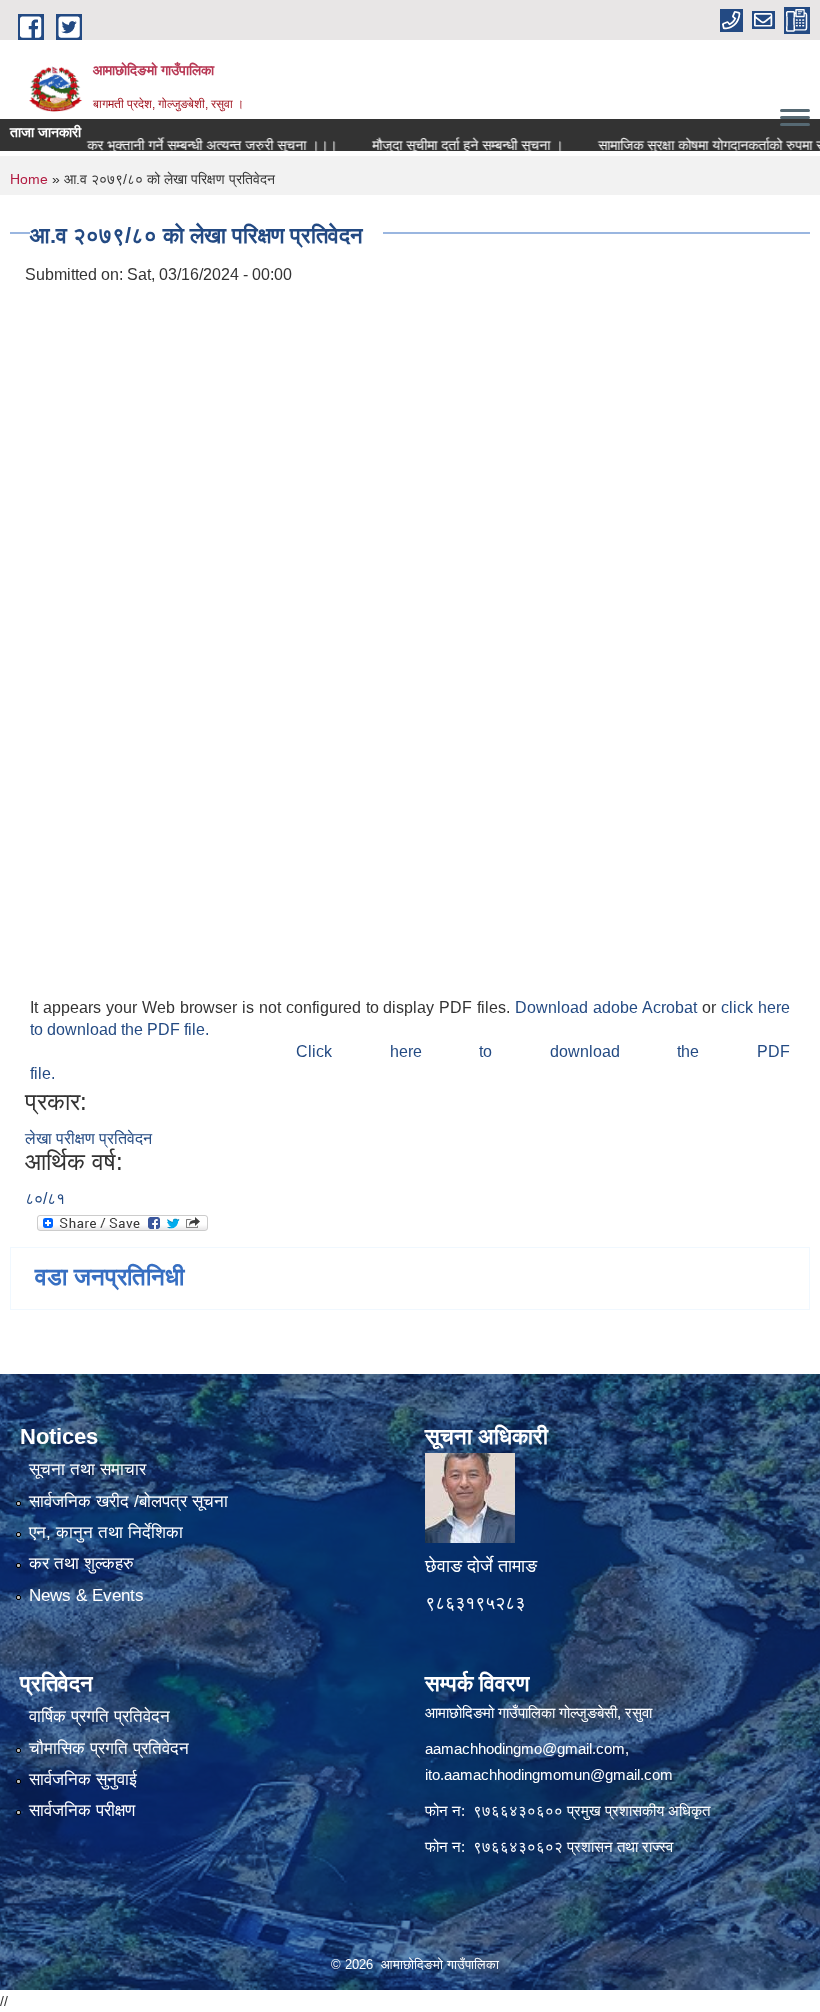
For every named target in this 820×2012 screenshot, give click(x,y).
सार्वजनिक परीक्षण (82, 1810)
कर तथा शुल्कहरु (81, 1563)
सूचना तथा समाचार (87, 1469)
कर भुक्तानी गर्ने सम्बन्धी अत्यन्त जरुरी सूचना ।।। (185, 145)
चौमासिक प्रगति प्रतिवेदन (109, 1748)
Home (29, 179)
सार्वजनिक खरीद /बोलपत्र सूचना (128, 1501)
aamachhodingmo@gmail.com (525, 1748)
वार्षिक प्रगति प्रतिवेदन (99, 1716)
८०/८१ (45, 1198)
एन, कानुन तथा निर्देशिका (106, 1532)
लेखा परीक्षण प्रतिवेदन (88, 1138)
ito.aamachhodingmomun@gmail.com (549, 1774)
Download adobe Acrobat (608, 1007)
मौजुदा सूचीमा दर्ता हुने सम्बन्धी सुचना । (440, 145)
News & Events (86, 1595)
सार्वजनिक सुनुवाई (83, 1779)
